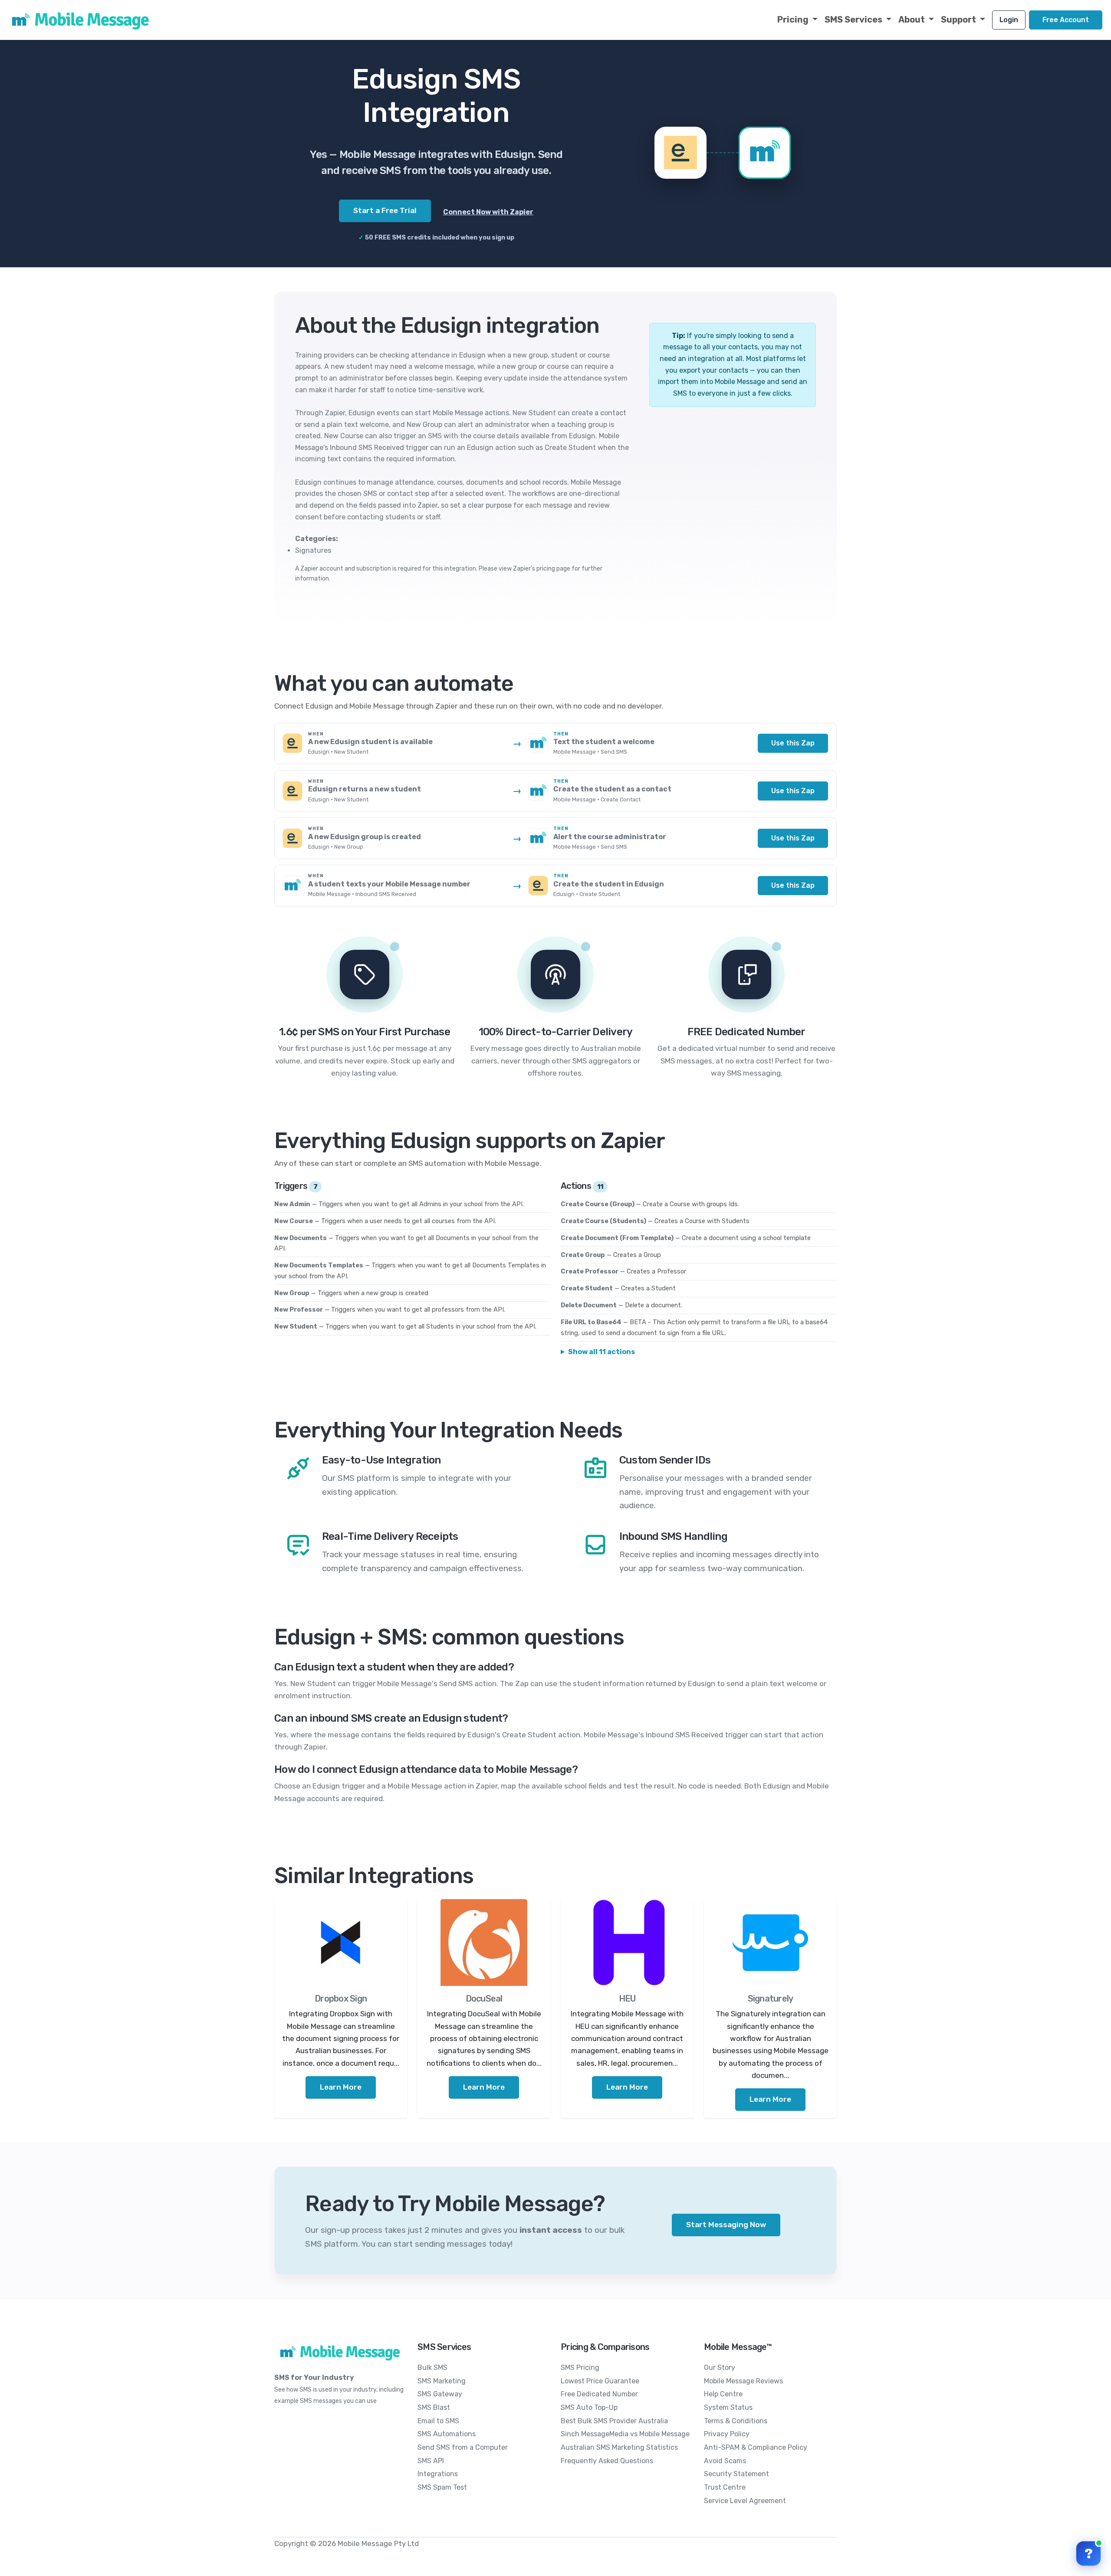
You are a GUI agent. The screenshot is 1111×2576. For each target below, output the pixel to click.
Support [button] (959, 20)
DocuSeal (484, 1998)
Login (1009, 20)
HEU (627, 1998)
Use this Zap (793, 743)
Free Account (1066, 20)
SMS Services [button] (854, 20)
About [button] (912, 20)
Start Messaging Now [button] (726, 2225)
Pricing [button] (794, 20)
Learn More (341, 2087)
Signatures (313, 550)
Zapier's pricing (534, 569)
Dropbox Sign (341, 1998)
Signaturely (771, 1998)
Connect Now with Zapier (488, 212)
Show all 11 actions (602, 1352)
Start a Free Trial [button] (385, 210)
